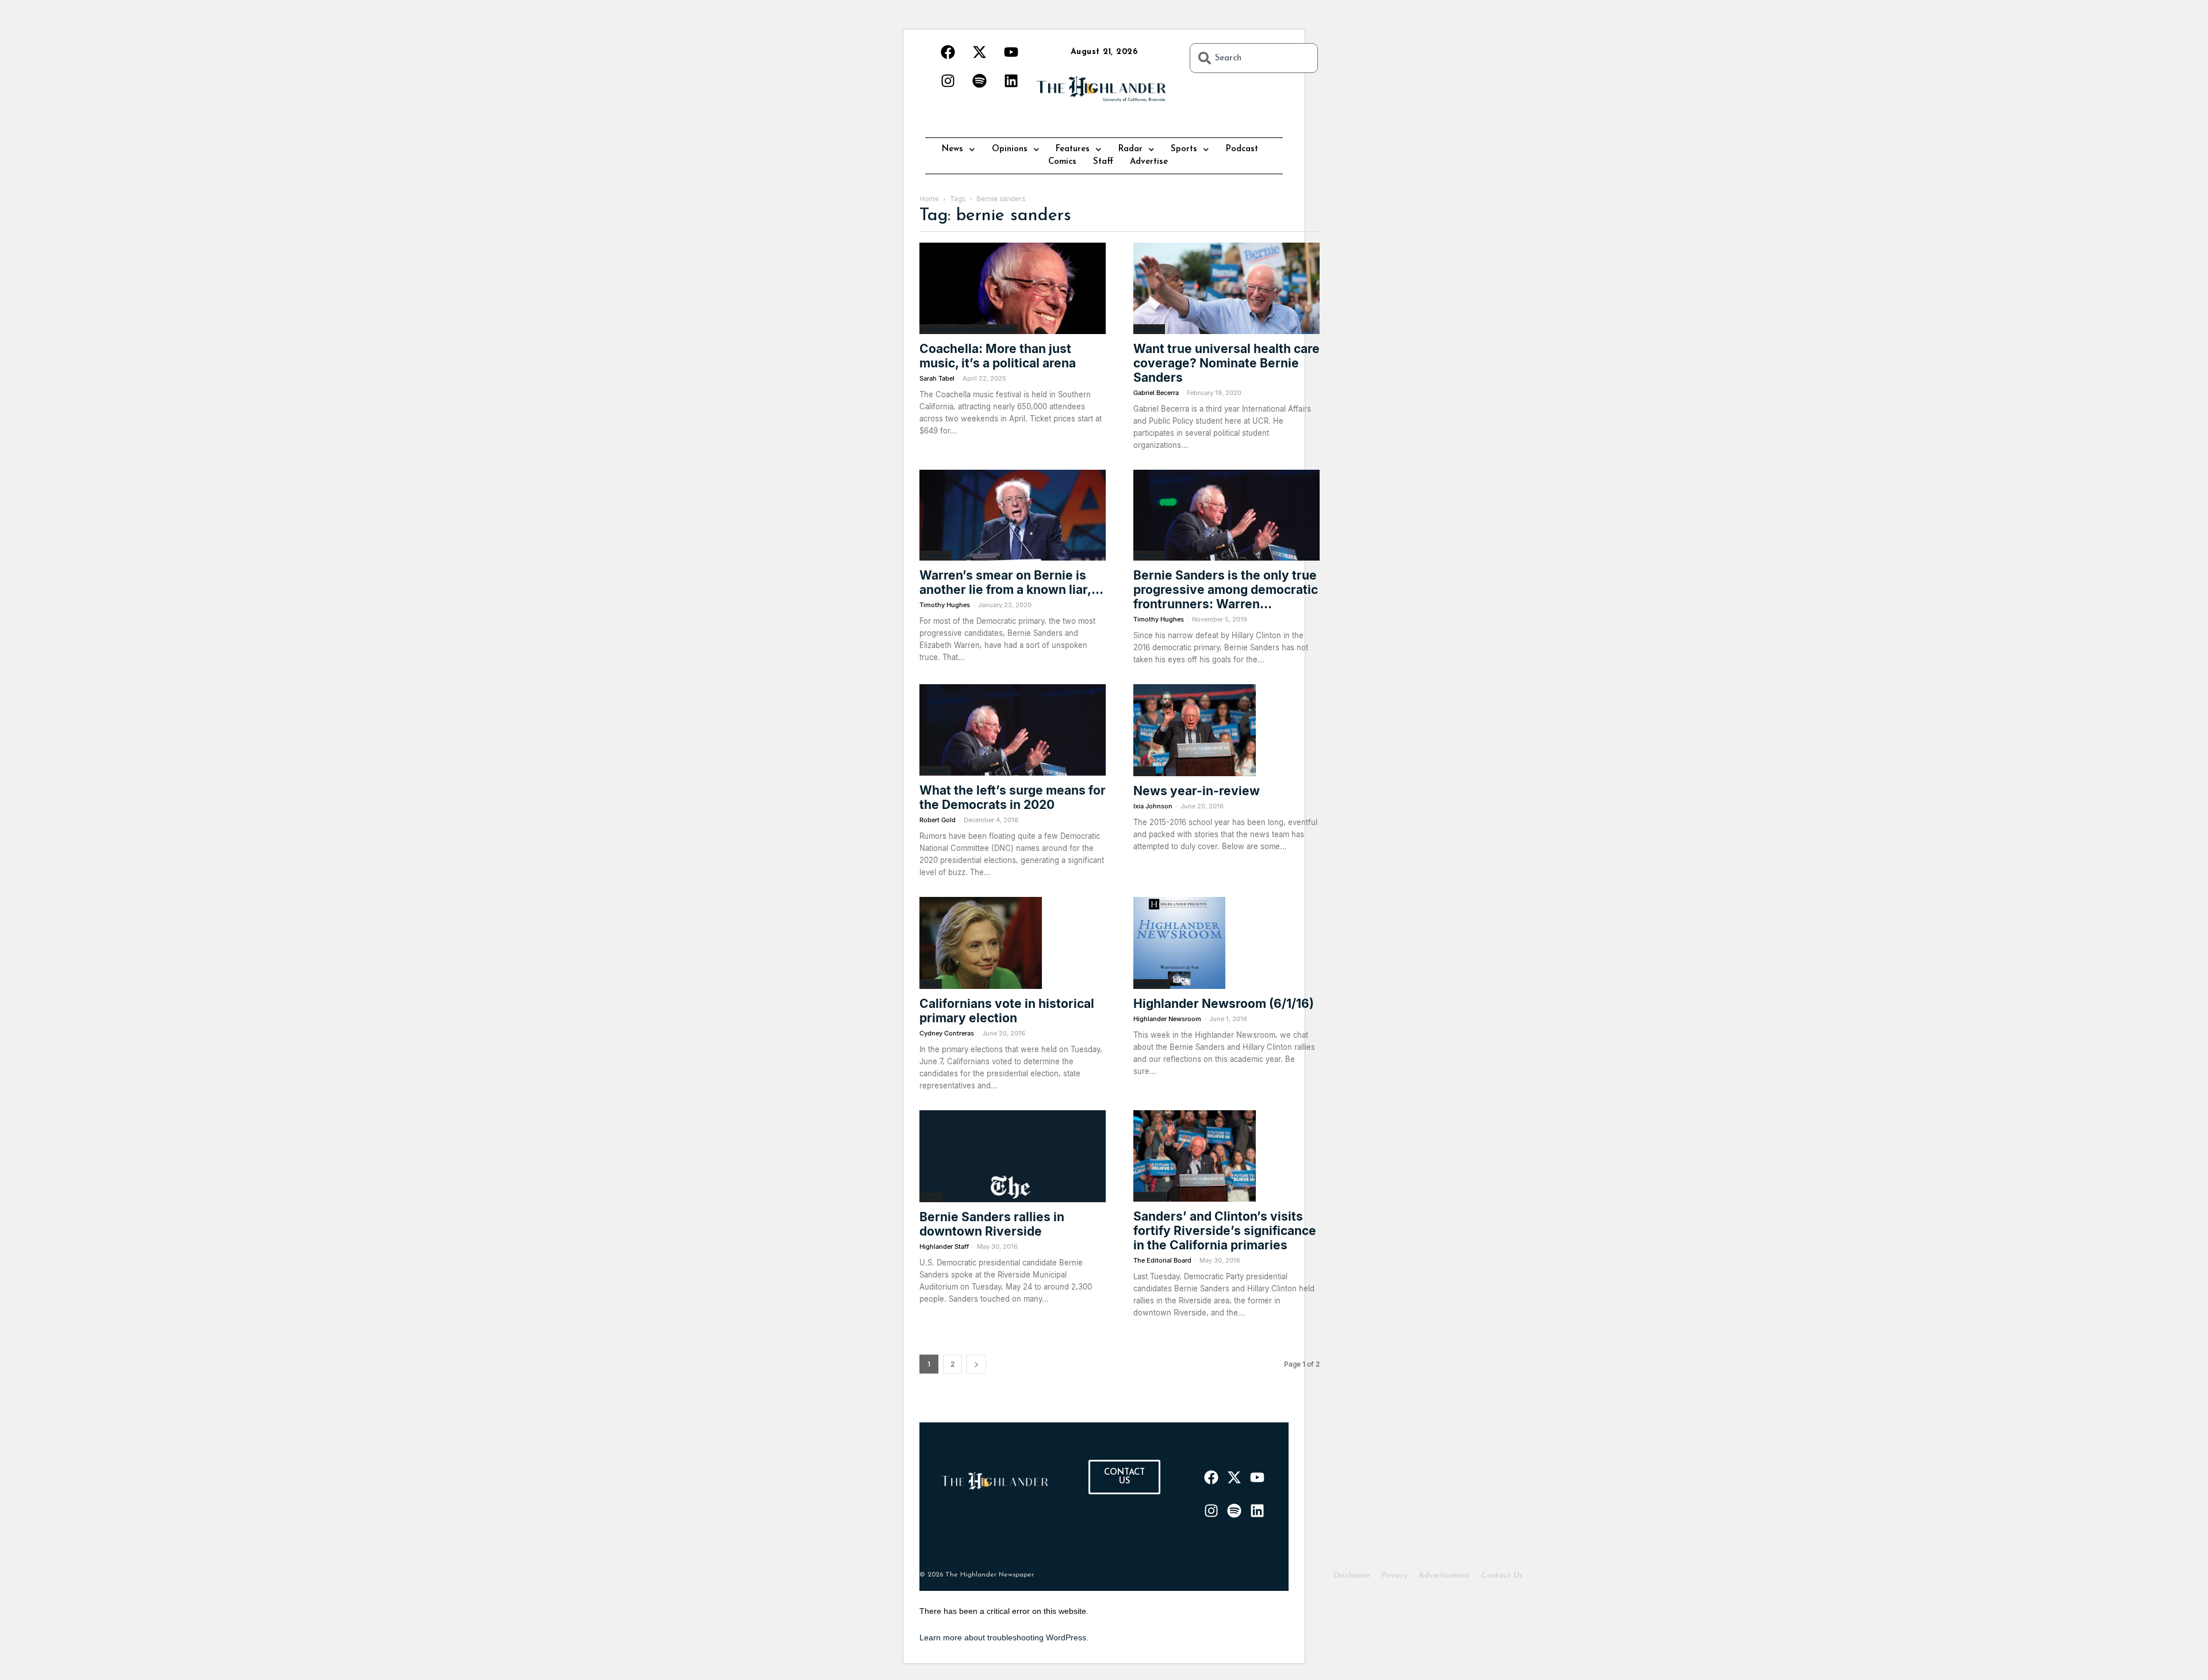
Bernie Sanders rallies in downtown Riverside (992, 1224)
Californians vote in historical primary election (1007, 1011)
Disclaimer (1352, 1576)
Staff (1103, 162)
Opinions (1010, 149)
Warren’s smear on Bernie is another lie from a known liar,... (1011, 582)
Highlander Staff (944, 1246)
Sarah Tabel (937, 378)
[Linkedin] (1011, 80)
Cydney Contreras (947, 1033)
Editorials (1150, 1196)
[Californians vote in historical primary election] (1013, 943)
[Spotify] (979, 80)
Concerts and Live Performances (969, 329)
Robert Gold (938, 820)
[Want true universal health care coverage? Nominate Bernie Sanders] (1226, 288)
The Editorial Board (1162, 1260)
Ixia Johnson (1153, 806)
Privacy (1394, 1576)
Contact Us (1502, 1576)
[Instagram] (948, 80)
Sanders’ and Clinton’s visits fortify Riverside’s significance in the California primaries (1225, 1231)
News (952, 149)
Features (1073, 149)
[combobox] (1254, 58)
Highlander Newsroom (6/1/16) (1224, 1004)
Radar (1130, 149)
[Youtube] (1011, 52)
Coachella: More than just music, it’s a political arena (998, 356)
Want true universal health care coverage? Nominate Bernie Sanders (1226, 363)
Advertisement (1444, 1576)
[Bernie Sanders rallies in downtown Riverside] (1013, 1156)
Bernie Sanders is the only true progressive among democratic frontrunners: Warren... (1226, 590)
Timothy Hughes (945, 605)
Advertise (1149, 162)
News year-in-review (1197, 791)
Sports (1184, 149)
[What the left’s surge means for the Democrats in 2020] (1013, 730)
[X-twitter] (979, 52)
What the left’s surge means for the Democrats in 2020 (1013, 797)
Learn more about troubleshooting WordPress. (1004, 1637)
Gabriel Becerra (1156, 393)
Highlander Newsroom (1167, 1019)
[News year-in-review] (1226, 730)
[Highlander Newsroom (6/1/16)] (1226, 943)
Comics (1062, 162)
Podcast (1242, 149)
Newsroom (1152, 984)
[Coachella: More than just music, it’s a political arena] (1013, 288)
